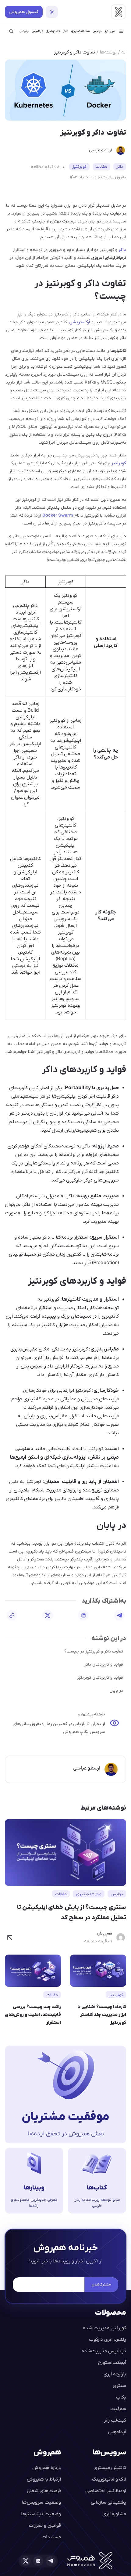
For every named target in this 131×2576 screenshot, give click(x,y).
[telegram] (51, 2561)
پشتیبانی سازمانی (108, 2502)
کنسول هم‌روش (24, 12)
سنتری (119, 2385)
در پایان (116, 1690)
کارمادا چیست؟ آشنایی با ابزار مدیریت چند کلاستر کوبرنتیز (102, 2014)
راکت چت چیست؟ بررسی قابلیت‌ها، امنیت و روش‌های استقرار (33, 2014)
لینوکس (24, 31)
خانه (126, 52)
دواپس (97, 31)
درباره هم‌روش (47, 2467)
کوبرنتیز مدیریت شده (104, 2328)
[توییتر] (48, 1615)
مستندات (51, 2537)
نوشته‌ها (108, 52)
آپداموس (117, 2432)
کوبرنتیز (110, 31)
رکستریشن (79, 322)
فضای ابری (53, 31)
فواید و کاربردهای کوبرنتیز (100, 1677)
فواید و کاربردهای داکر (104, 1664)
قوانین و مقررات (45, 2525)
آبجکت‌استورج (112, 2362)
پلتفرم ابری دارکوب (108, 2339)
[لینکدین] (83, 1615)
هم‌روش (104, 1933)
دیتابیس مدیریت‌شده (104, 2351)
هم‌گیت (118, 2408)
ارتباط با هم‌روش (44, 2479)
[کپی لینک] (12, 1615)
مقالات (101, 167)
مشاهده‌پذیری (81, 31)
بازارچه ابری (115, 2374)
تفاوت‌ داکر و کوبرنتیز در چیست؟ (94, 1651)
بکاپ (121, 2397)
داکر (65, 31)
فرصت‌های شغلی (44, 2490)
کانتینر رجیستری (110, 2467)
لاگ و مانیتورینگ (109, 2479)
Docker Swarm (58, 515)
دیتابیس (37, 31)
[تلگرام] (119, 1615)
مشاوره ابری (114, 2514)
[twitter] (26, 2561)
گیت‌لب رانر (115, 2420)
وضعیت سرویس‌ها (41, 2502)
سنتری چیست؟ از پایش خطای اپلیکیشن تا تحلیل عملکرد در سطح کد (72, 1912)
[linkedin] (38, 2561)
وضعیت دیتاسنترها (41, 2514)
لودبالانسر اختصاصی (106, 2490)
